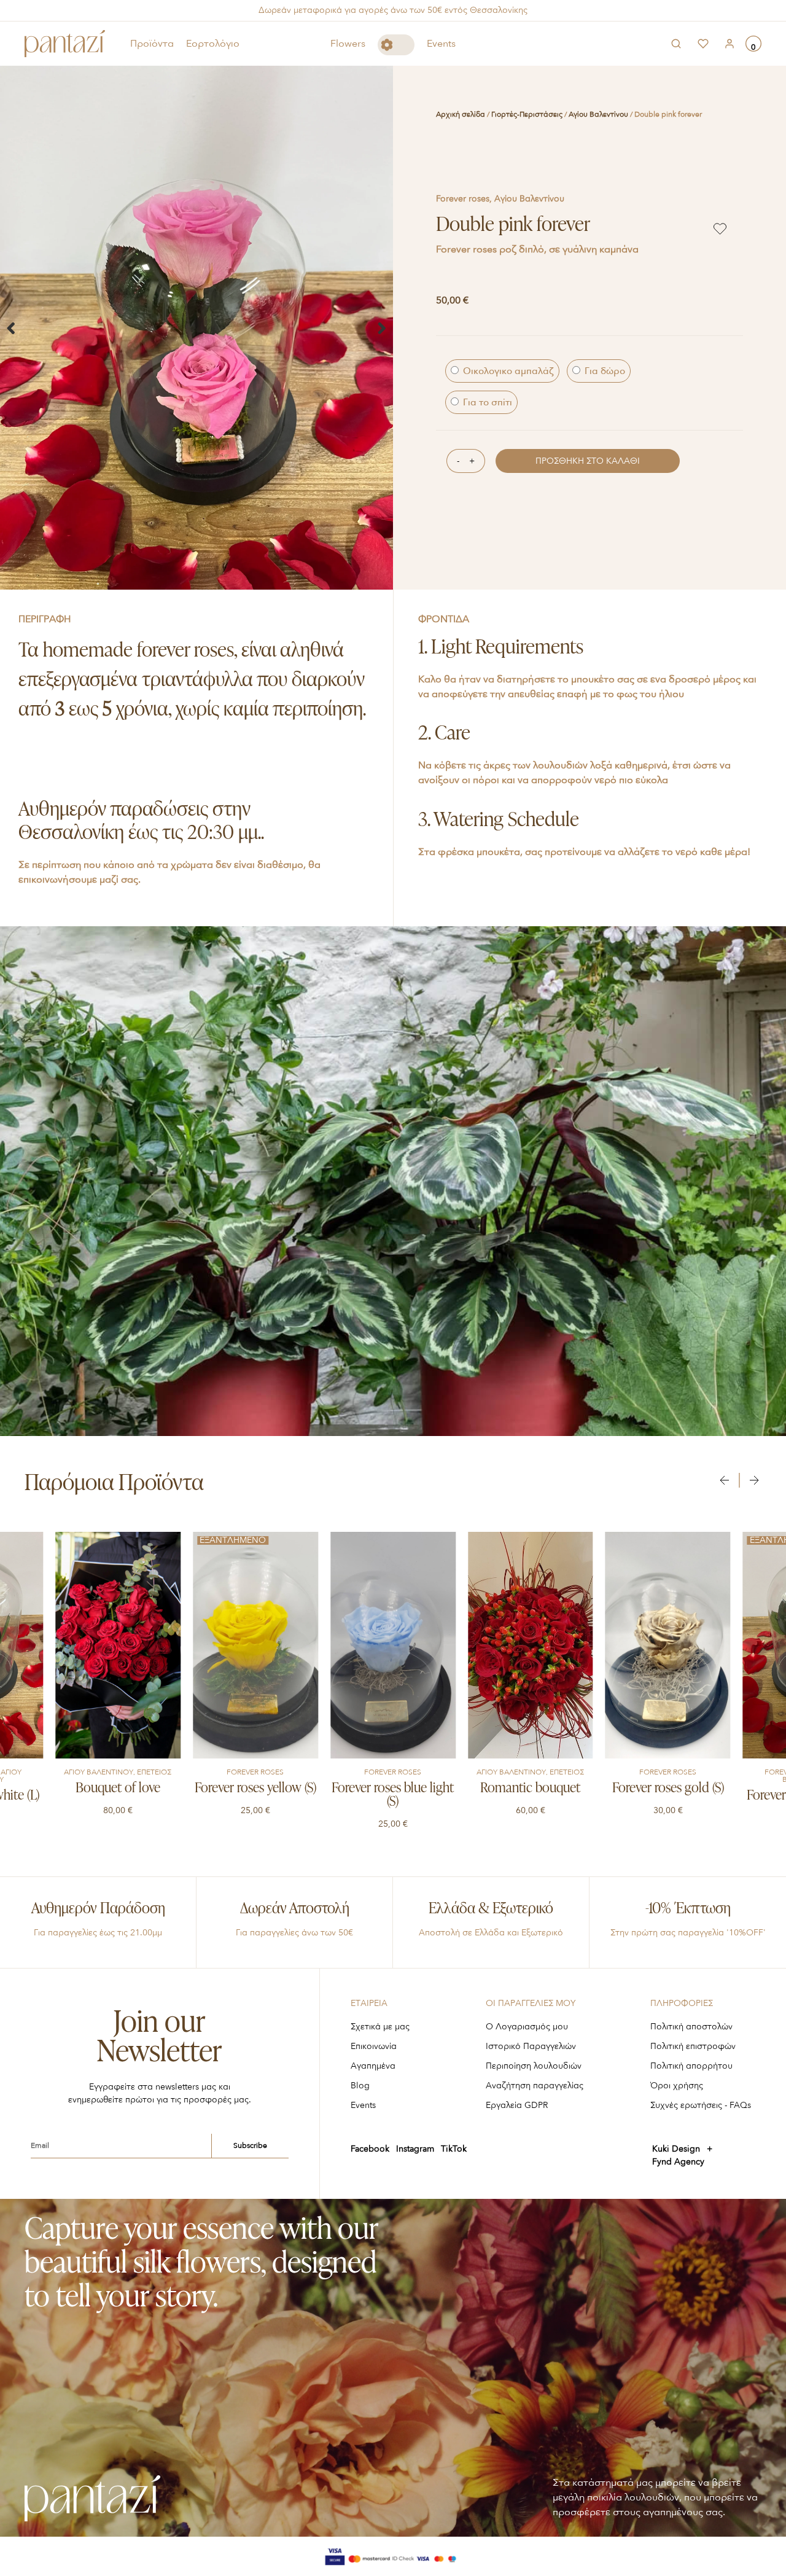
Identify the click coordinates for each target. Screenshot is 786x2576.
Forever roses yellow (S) (118, 1789)
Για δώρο (604, 371)
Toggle (396, 45)
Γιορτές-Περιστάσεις (527, 114)
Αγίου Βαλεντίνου (598, 114)
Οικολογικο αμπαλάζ (507, 371)
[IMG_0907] (196, 328)
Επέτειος (429, 1772)
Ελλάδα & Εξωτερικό (491, 1909)
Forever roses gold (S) (531, 1789)
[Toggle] (396, 45)
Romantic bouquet (393, 1789)
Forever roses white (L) (668, 1796)
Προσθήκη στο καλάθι (588, 461)
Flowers (348, 44)
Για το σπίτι (486, 402)
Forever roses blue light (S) (255, 1795)
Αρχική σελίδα (461, 114)
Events (441, 44)
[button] (11, 328)
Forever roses (463, 199)
